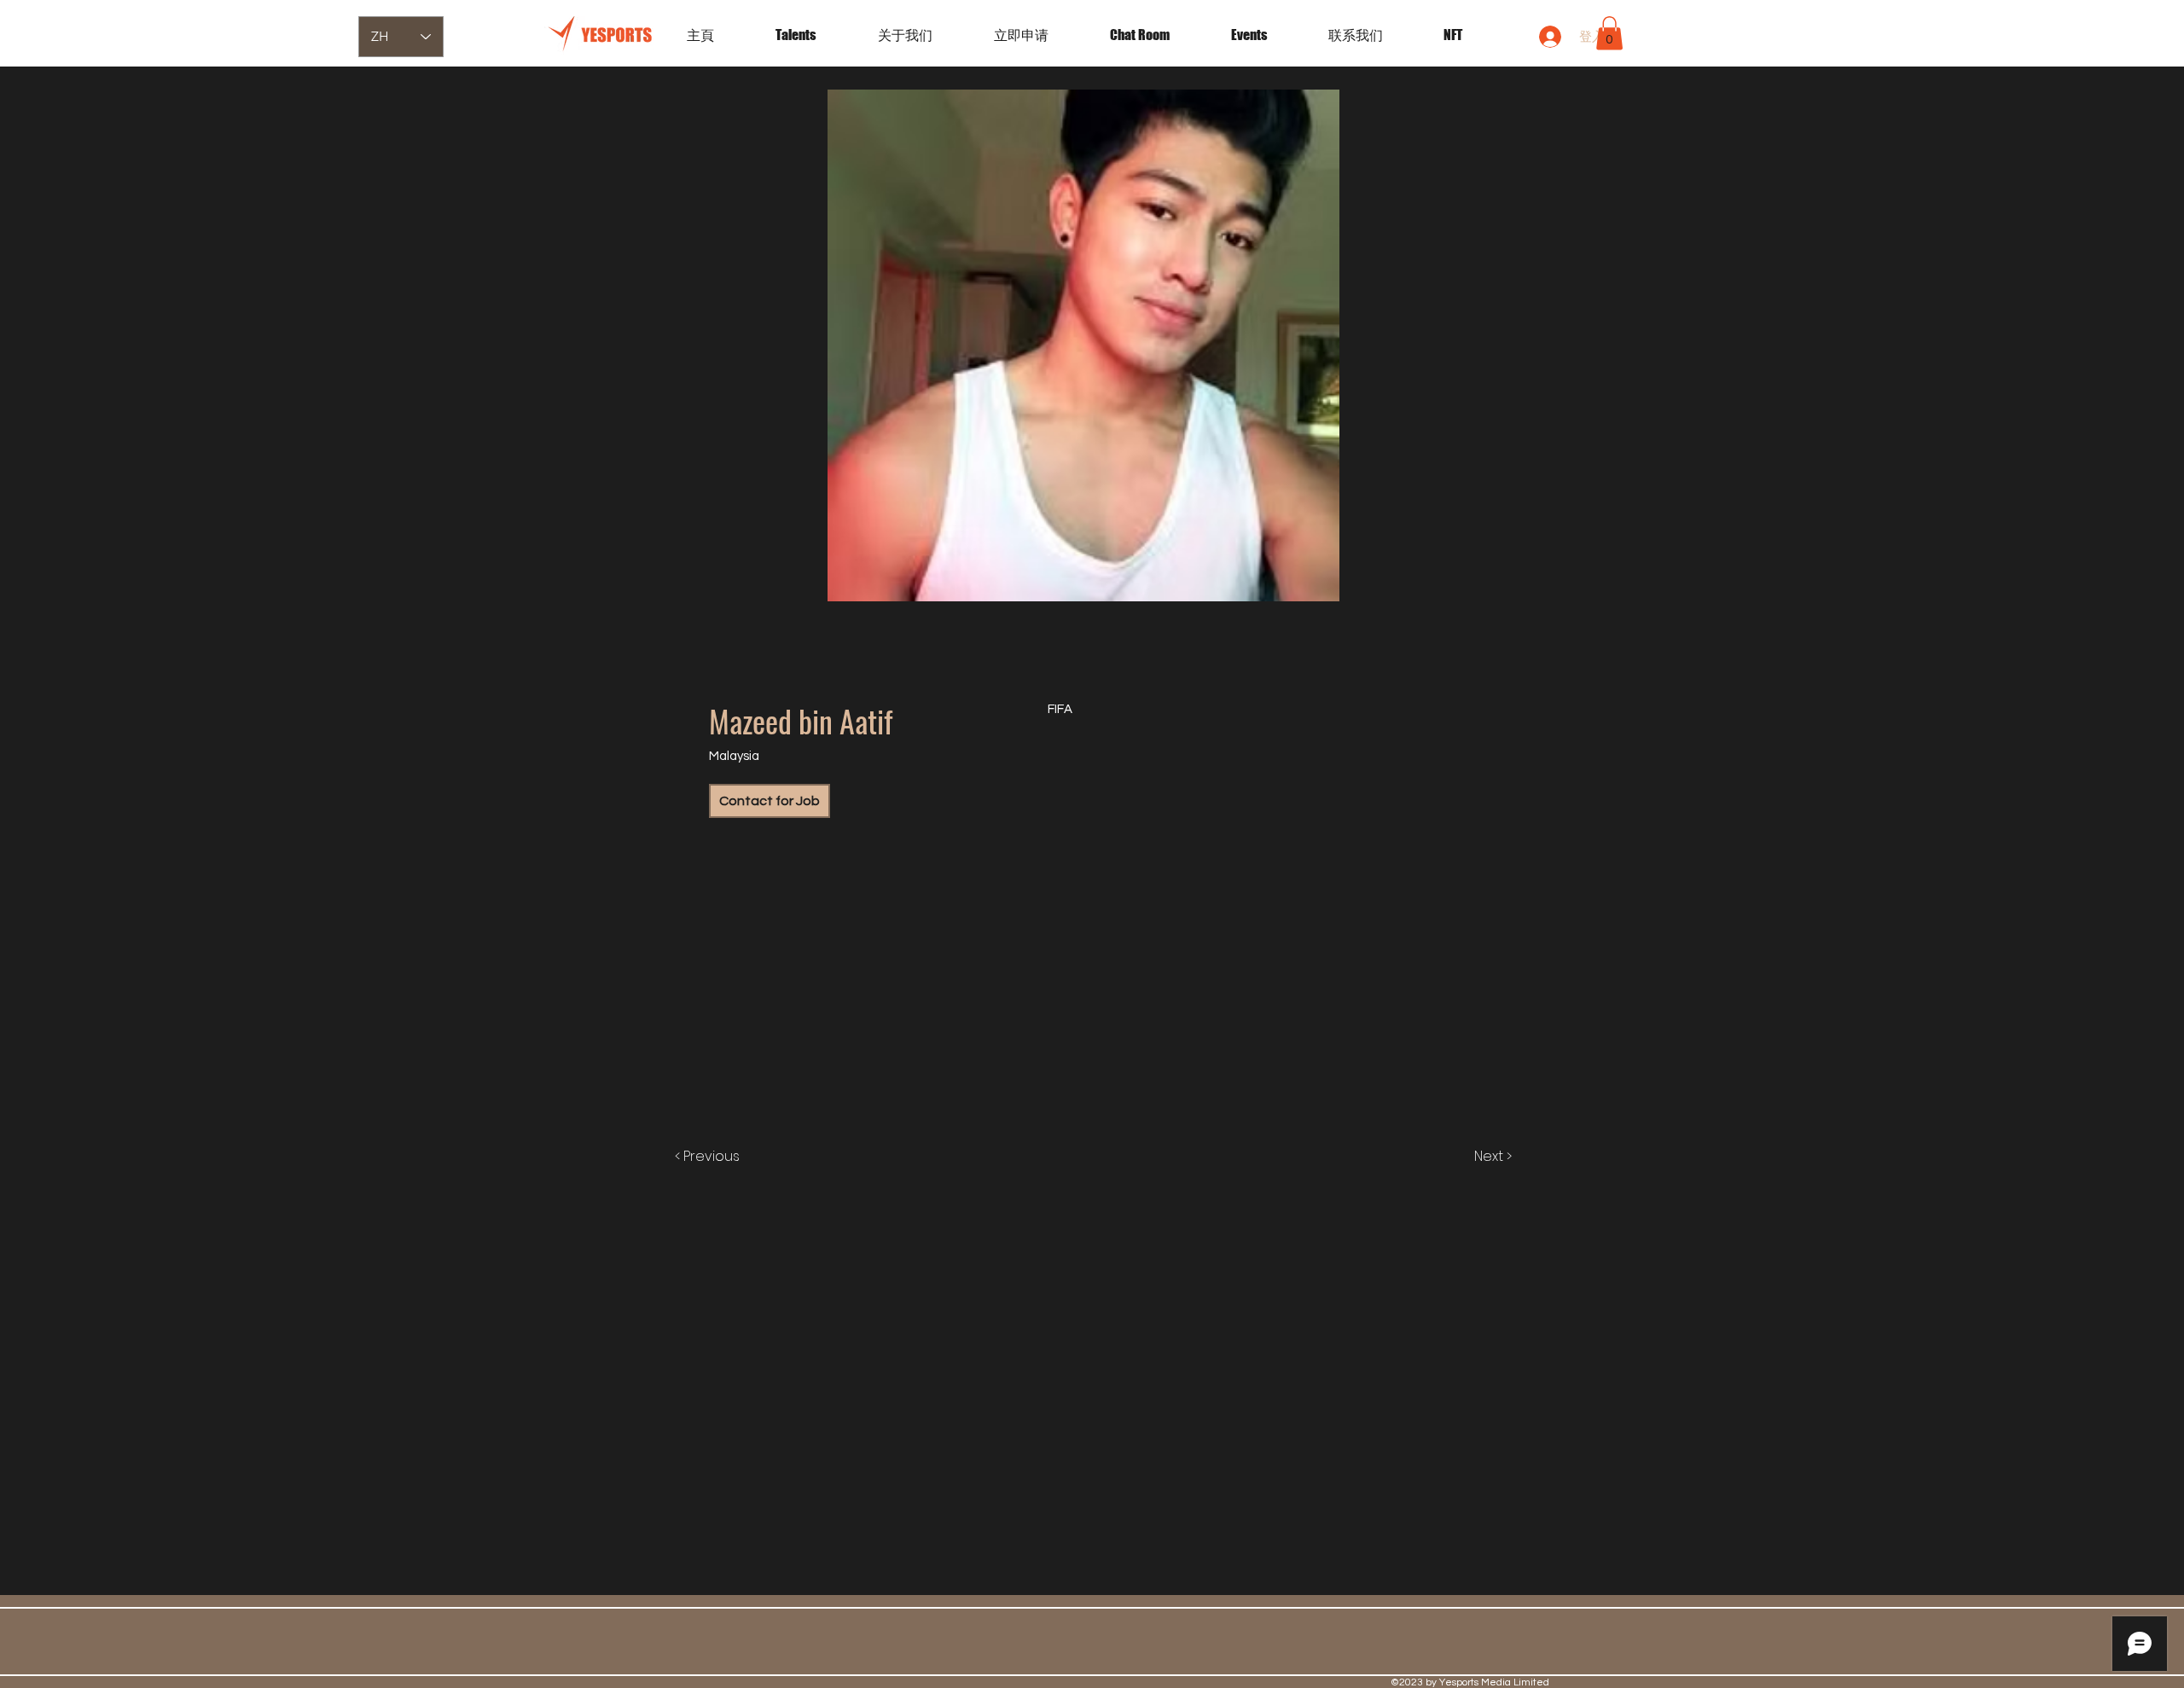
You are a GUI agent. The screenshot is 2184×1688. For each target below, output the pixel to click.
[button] (1267, 35)
